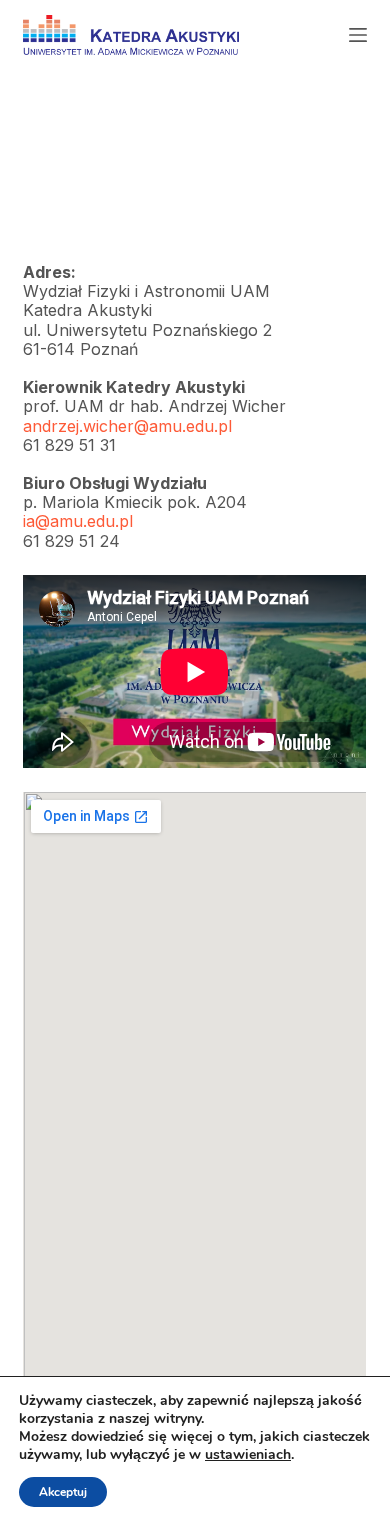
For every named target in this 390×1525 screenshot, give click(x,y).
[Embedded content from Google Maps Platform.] (194, 1104)
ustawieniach (248, 1455)
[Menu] (358, 35)
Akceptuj (63, 1492)
